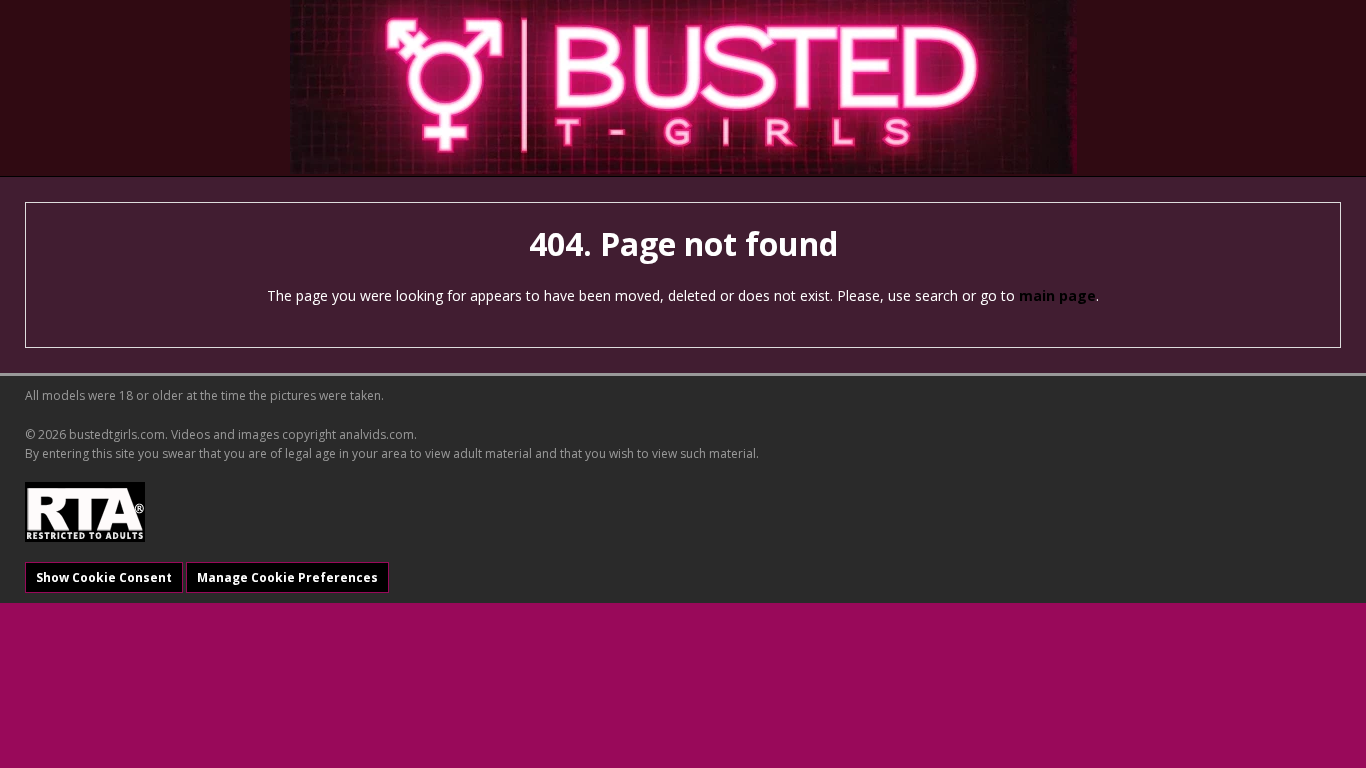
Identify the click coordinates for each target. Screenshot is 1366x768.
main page (1057, 295)
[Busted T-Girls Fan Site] (683, 87)
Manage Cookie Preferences (287, 577)
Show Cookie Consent (104, 577)
